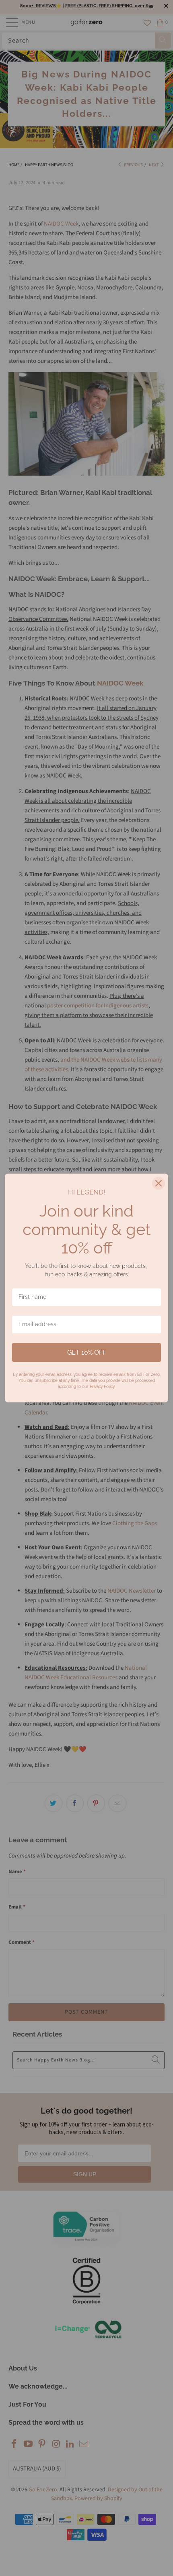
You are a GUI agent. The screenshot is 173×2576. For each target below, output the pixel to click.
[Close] (159, 1183)
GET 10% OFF (87, 1352)
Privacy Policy (102, 1387)
